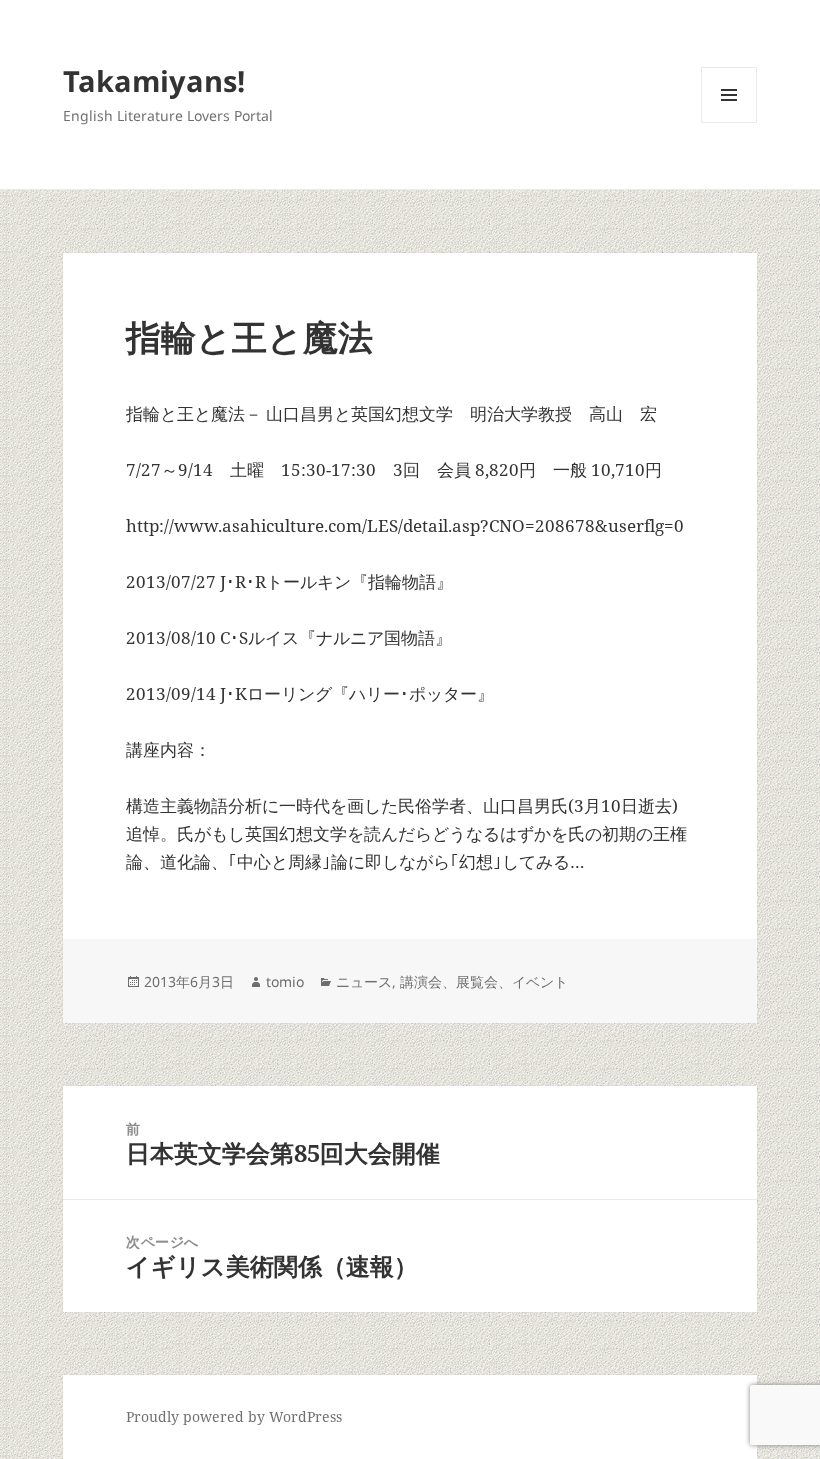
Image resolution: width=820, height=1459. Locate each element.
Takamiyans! (154, 80)
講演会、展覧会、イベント (484, 981)
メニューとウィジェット (729, 122)
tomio (285, 981)
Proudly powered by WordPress (234, 1416)
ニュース (364, 981)
